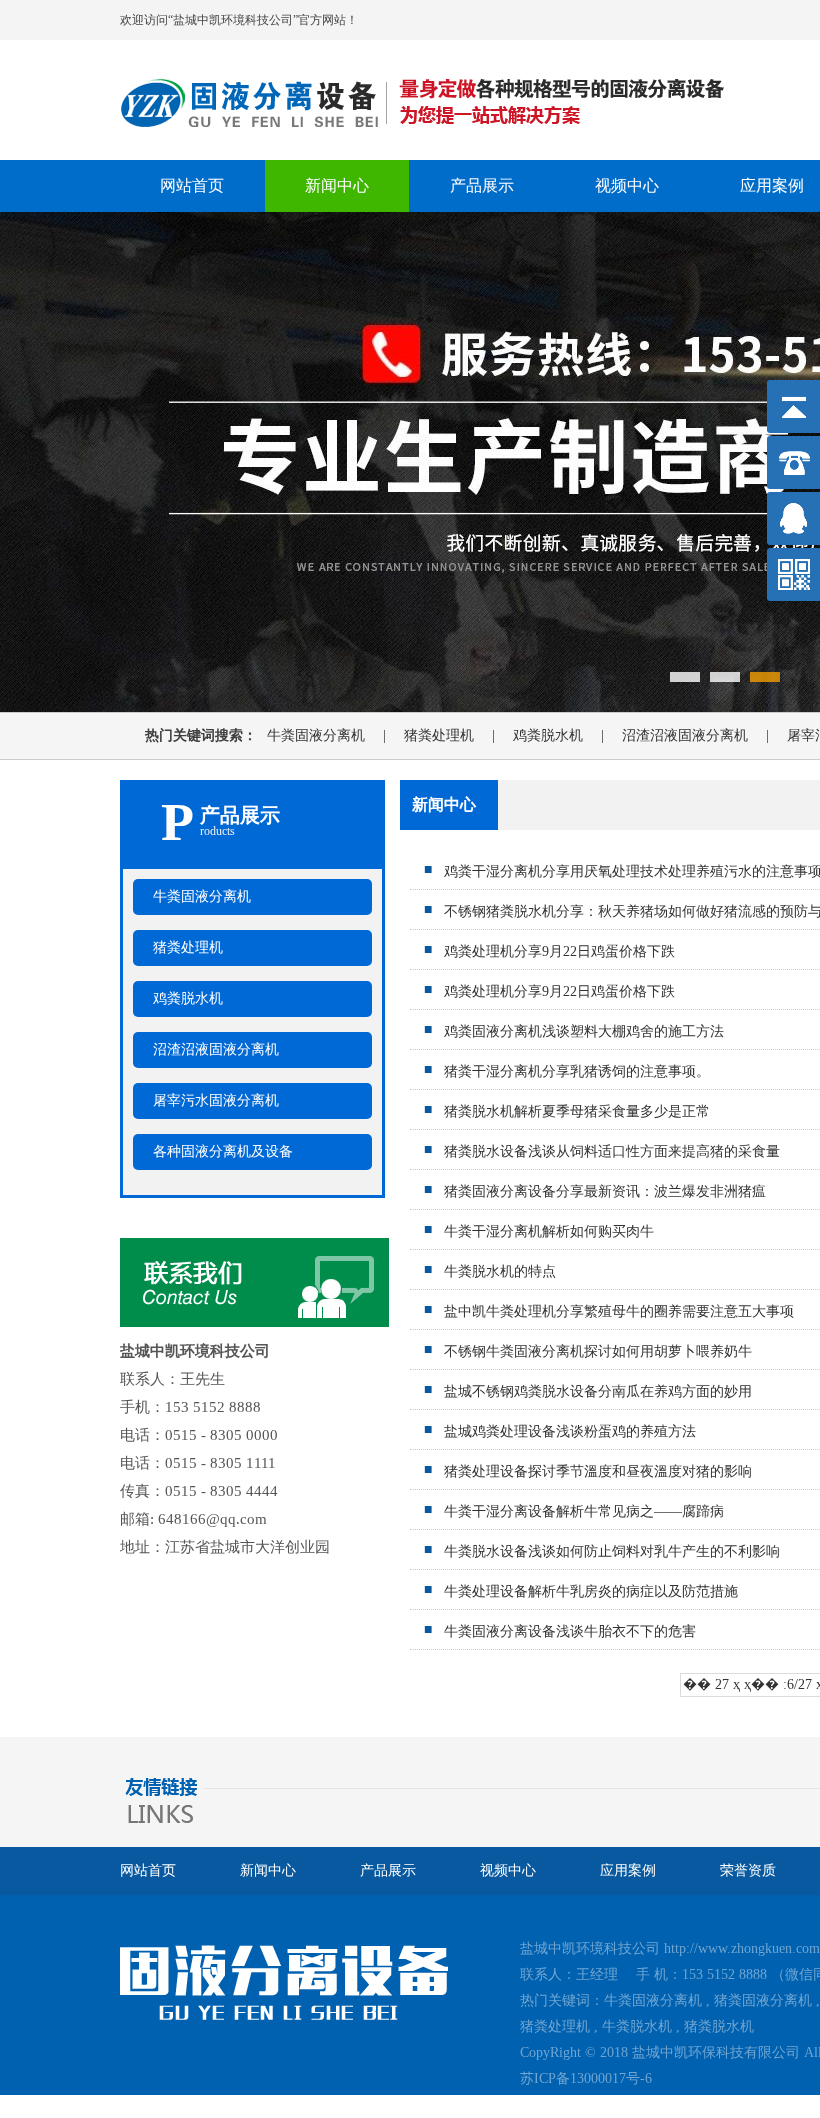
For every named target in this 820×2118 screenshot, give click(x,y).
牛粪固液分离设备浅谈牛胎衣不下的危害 (570, 1631)
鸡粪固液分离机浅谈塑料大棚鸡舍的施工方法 (584, 1031)
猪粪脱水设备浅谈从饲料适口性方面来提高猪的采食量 (612, 1151)
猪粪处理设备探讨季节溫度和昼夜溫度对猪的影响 (598, 1471)
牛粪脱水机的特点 (500, 1271)
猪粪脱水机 (719, 2026)
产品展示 (482, 185)
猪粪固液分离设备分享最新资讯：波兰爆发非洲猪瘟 (605, 1191)
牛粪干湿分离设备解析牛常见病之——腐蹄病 (584, 1511)
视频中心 (627, 185)
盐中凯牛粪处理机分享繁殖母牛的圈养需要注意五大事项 (619, 1311)
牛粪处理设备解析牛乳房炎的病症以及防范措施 (591, 1591)
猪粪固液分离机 (763, 2000)
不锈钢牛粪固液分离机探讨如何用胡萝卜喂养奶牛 (598, 1351)
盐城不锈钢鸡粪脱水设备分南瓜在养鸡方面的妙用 (598, 1391)
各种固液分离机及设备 (223, 1151)
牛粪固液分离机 (333, 735)
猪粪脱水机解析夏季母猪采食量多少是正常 (577, 1111)
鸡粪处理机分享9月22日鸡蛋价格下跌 (559, 951)
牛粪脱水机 (637, 2026)
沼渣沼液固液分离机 (702, 735)
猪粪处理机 (456, 735)
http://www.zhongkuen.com (742, 1948)
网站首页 (192, 185)
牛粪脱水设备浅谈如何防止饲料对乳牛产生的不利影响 (612, 1551)
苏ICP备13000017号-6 (586, 2078)
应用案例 (628, 1870)
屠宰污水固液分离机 (216, 1100)
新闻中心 (337, 185)
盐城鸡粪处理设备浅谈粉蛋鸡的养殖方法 (570, 1431)
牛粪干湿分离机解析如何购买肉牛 (549, 1231)
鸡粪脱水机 (565, 735)
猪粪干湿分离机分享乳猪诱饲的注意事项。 (577, 1071)
